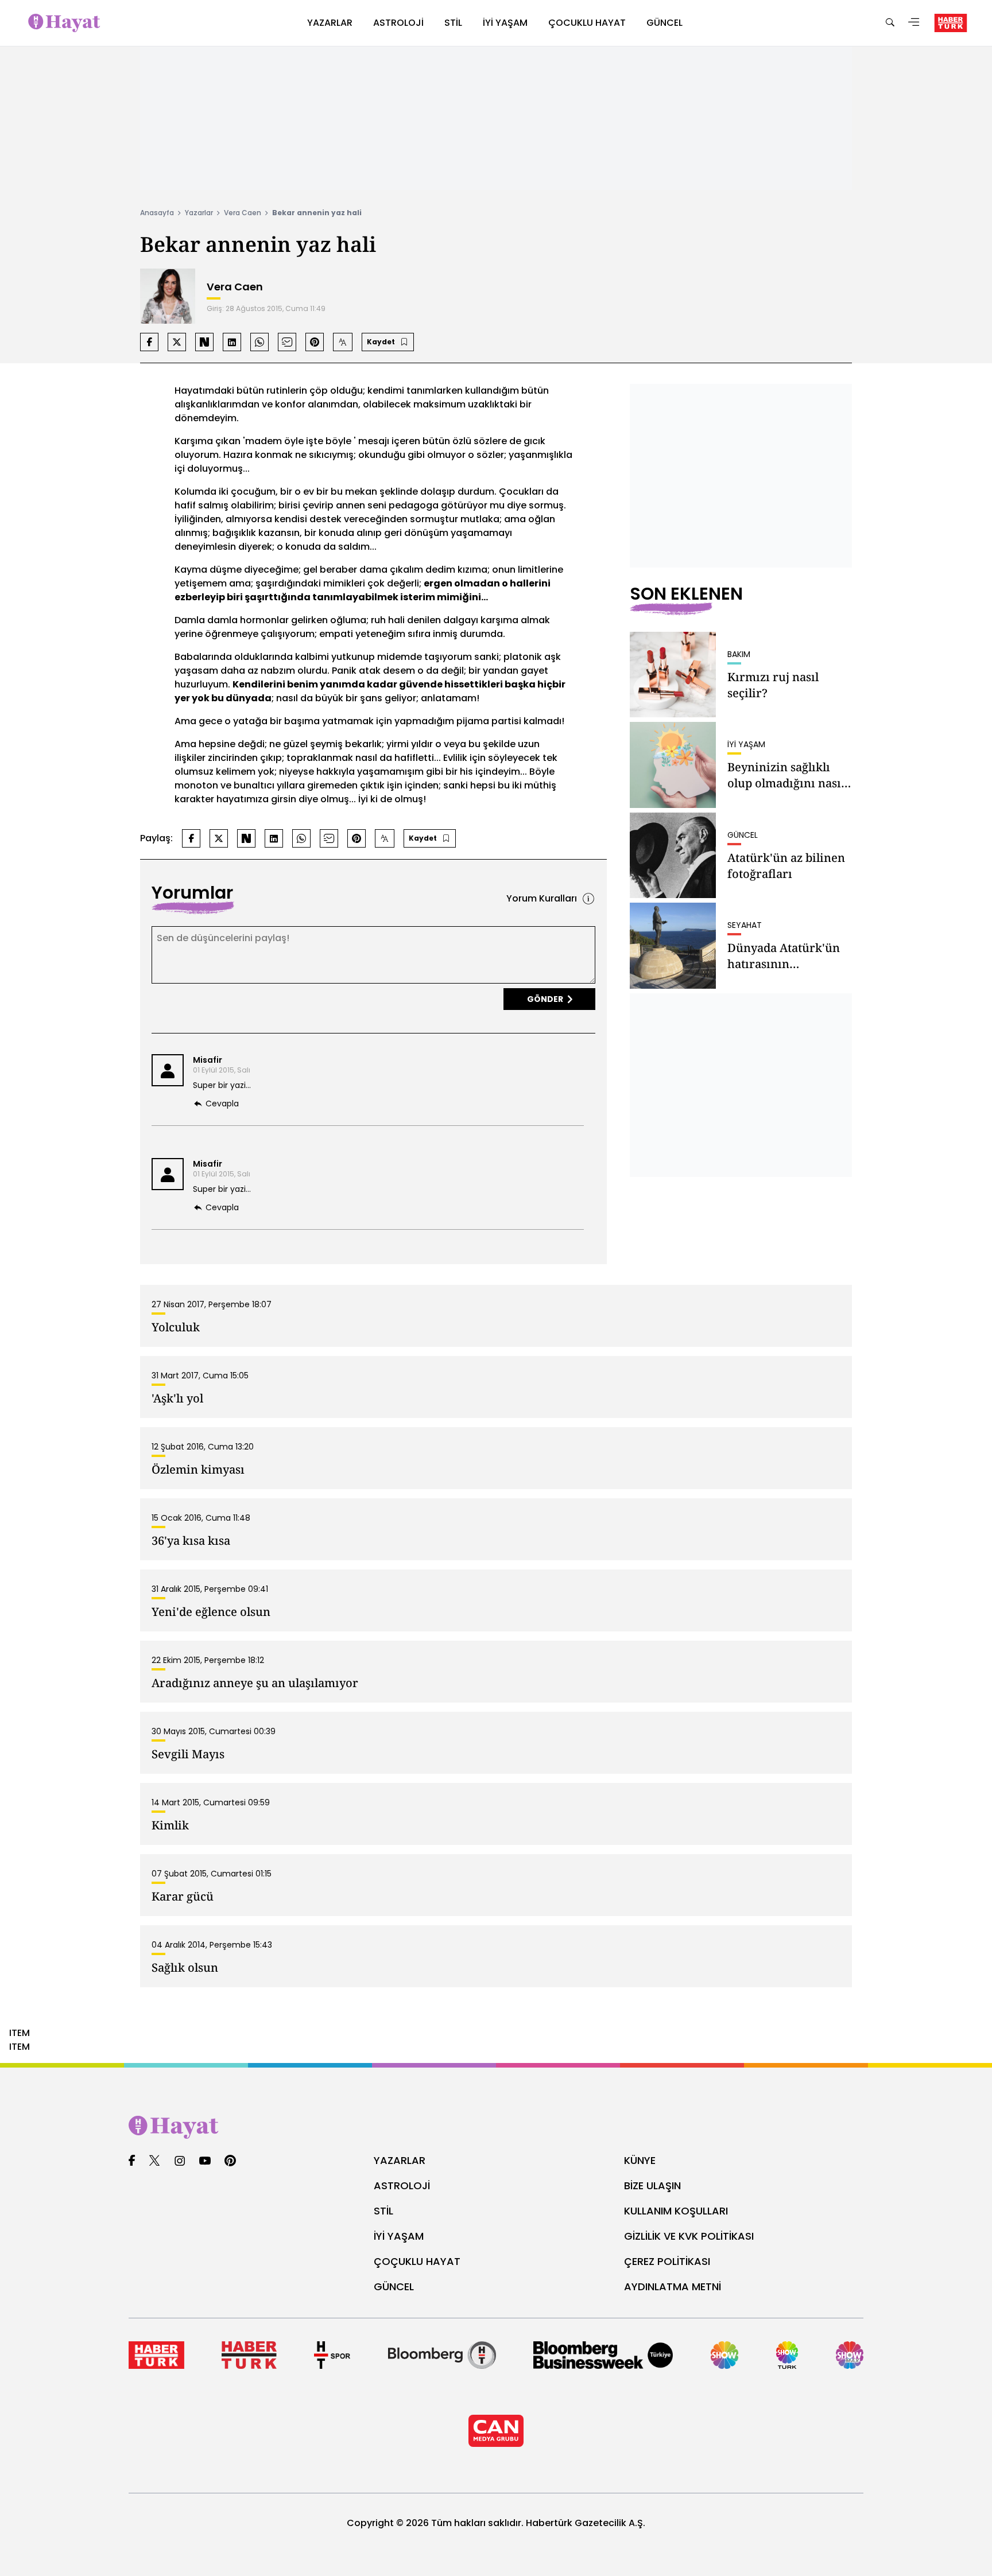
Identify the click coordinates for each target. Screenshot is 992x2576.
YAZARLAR (400, 2160)
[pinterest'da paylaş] (315, 342)
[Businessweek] (603, 2355)
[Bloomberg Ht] (442, 2355)
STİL (383, 2211)
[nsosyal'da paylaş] (204, 342)
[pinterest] (230, 2161)
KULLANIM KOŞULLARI (676, 2211)
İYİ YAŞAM (399, 2236)
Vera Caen (243, 213)
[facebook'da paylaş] (149, 342)
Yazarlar (199, 213)
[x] (154, 2161)
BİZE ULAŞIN (652, 2185)
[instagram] (180, 2161)
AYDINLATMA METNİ (673, 2286)
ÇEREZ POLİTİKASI (667, 2261)
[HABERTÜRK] (951, 23)
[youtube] (205, 2161)
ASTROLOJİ (402, 2185)
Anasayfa (157, 213)
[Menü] (914, 23)
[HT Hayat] (496, 2127)
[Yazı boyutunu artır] (343, 342)
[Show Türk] (787, 2355)
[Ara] (890, 23)
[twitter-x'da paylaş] (177, 342)
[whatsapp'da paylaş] (259, 342)
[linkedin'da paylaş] (232, 342)
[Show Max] (850, 2355)
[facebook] (132, 2161)
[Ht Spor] (332, 2355)
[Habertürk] (156, 2355)
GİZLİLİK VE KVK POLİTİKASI (689, 2236)
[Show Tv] (724, 2355)
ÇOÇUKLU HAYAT (417, 2261)
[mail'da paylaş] (287, 342)
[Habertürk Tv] (249, 2355)
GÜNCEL (394, 2286)
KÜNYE (640, 2160)
